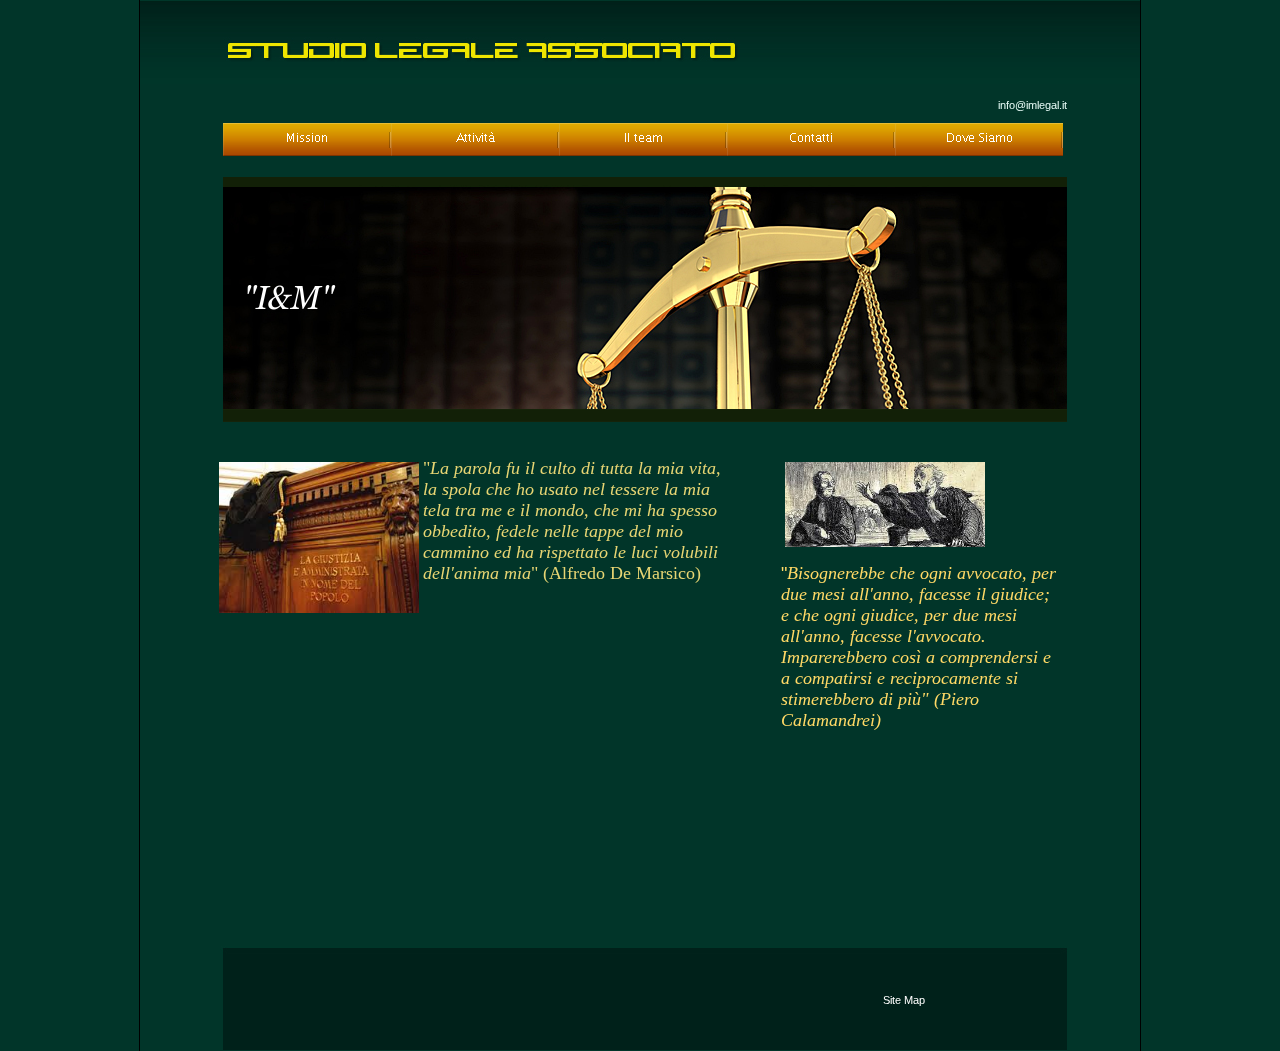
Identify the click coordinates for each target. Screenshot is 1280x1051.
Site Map (904, 1000)
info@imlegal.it (1032, 105)
